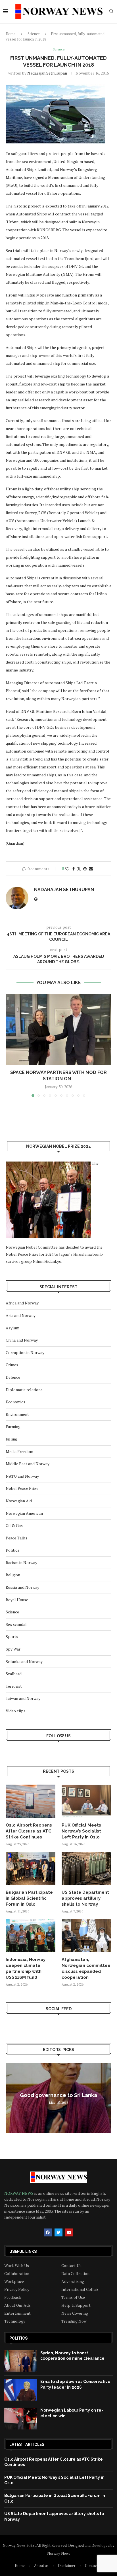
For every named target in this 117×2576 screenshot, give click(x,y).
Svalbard (14, 1674)
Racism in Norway (21, 1563)
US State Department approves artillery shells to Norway (85, 1898)
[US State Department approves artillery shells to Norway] (86, 1868)
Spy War (13, 1649)
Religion (13, 1575)
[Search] (111, 12)
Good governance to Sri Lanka (58, 2095)
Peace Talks (16, 1538)
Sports (12, 1637)
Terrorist (14, 1686)
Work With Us (17, 2266)
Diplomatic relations (24, 1390)
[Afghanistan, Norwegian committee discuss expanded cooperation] (86, 1936)
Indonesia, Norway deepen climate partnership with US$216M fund (26, 1968)
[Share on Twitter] (79, 869)
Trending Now (74, 2321)
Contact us (94, 2566)
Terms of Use (73, 2297)
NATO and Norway (22, 1476)
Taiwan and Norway (23, 1698)
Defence (13, 1377)
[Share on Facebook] (74, 869)
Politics (12, 1550)
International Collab (80, 2289)
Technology (15, 2321)
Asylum (12, 1328)
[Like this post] (67, 869)
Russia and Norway (22, 1587)
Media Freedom (19, 1451)
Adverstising (73, 2281)
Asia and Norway (21, 1315)
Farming (13, 1426)
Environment (17, 1414)
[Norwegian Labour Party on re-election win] (21, 2418)
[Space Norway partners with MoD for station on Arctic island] (58, 1029)
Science (34, 34)
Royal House (17, 1600)
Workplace (14, 2281)
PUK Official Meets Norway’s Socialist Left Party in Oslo (81, 1831)
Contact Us (71, 2266)
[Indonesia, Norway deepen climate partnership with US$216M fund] (31, 1936)
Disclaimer (67, 2566)
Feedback (13, 2297)
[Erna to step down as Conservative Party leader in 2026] (21, 2390)
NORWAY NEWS (19, 2193)
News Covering (75, 2313)
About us (41, 2566)
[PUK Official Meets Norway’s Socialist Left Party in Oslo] (86, 1801)
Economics (15, 1402)
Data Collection (75, 2274)
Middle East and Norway (28, 1464)
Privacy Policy (17, 2289)
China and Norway (22, 1340)
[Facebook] (48, 2232)
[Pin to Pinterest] (85, 869)
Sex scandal (16, 1624)
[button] (11, 1045)
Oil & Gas (14, 1525)
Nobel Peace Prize (22, 1488)
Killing (12, 1439)
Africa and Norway (22, 1303)
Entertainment (17, 2313)
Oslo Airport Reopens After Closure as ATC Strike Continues (29, 1831)
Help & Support (76, 2305)
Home (11, 34)
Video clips (16, 1711)
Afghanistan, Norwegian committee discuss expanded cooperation (86, 1968)
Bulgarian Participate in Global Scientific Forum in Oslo (29, 1898)
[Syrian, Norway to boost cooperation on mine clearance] (21, 2361)
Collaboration (17, 2274)
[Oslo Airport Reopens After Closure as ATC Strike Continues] (31, 1801)
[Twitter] (58, 2232)
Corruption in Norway (25, 1352)
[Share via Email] (91, 869)
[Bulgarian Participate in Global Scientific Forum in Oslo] (31, 1868)
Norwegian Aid (19, 1501)
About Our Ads (17, 2305)
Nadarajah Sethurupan (47, 73)
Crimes (12, 1365)
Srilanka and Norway (24, 1661)
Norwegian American (24, 1513)
